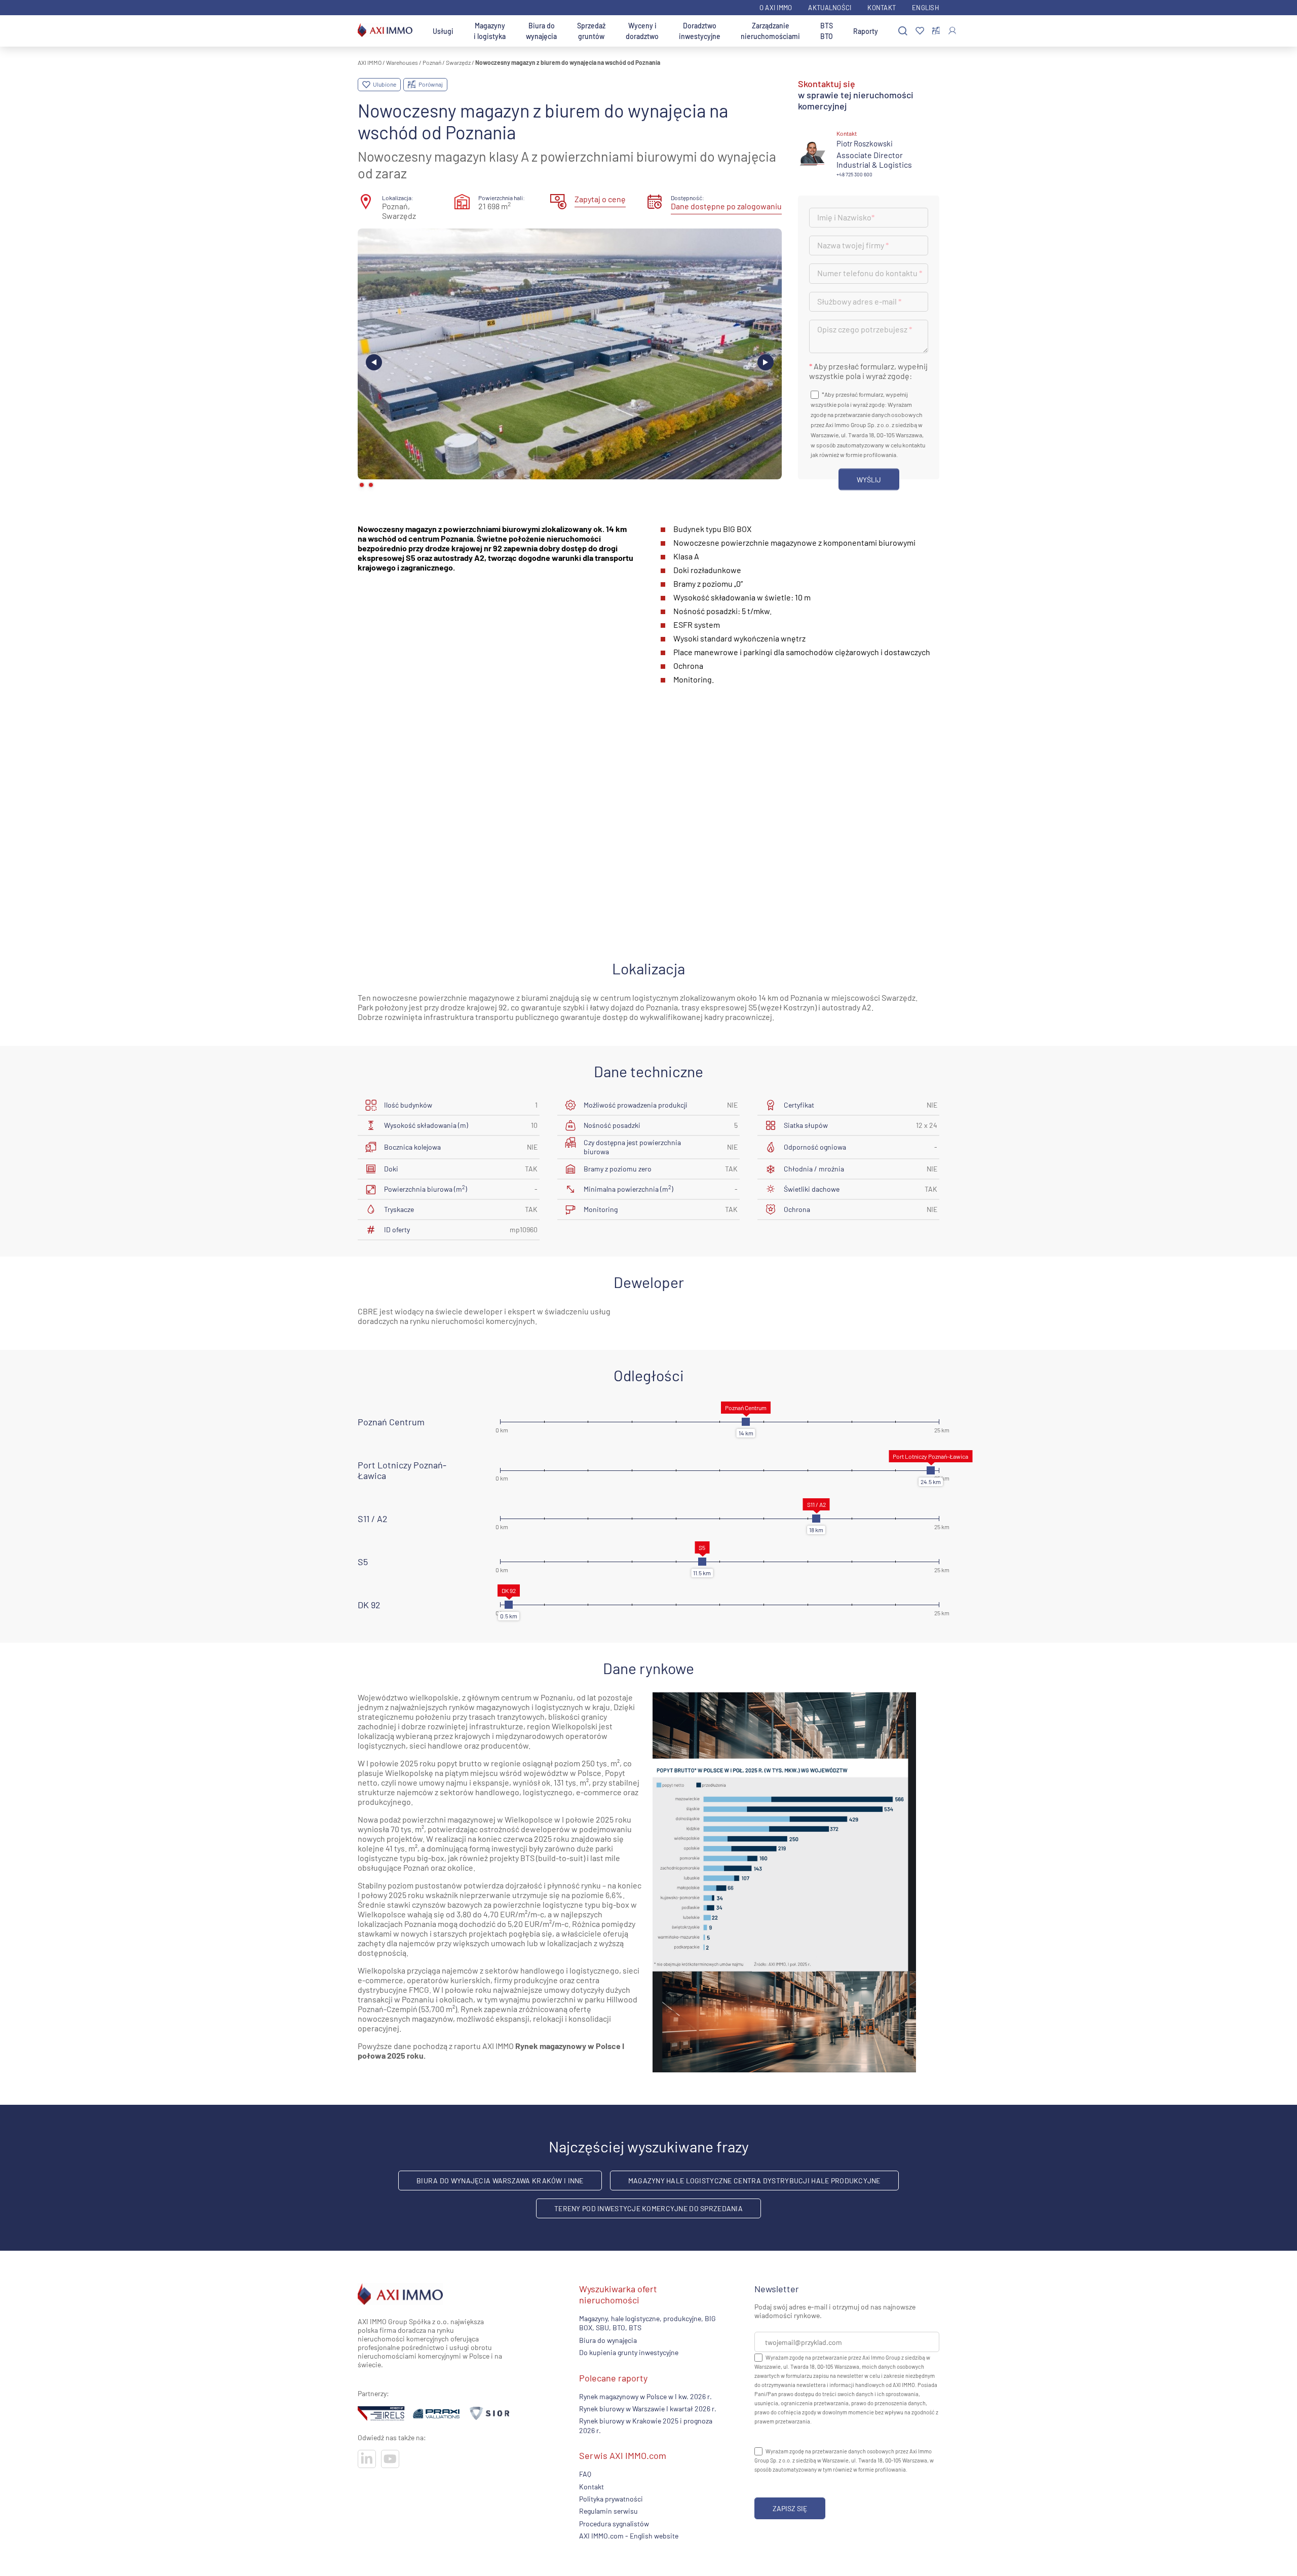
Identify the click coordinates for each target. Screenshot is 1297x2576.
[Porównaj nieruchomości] (936, 31)
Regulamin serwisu (608, 2511)
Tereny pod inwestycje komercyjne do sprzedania (648, 2208)
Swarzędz (458, 62)
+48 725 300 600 (854, 174)
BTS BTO (827, 31)
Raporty (866, 31)
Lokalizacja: (398, 198)
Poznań (432, 62)
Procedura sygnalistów (614, 2524)
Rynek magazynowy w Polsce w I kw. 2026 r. (645, 2396)
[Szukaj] (903, 31)
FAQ (585, 2474)
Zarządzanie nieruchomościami (770, 31)
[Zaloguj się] (952, 31)
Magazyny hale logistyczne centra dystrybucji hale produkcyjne (754, 2181)
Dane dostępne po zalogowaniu (726, 206)
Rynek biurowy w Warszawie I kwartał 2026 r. (648, 2409)
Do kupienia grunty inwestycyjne (629, 2352)
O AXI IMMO (776, 8)
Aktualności (830, 8)
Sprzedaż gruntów (591, 31)
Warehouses (402, 62)
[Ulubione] (920, 31)
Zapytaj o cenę (600, 199)
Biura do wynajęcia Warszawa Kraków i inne (500, 2181)
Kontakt (882, 8)
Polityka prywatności (611, 2499)
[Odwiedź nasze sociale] (367, 2459)
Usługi (443, 31)
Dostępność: (688, 198)
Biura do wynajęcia (541, 31)
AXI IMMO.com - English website (629, 2536)
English (926, 8)
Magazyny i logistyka (490, 31)
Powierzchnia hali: (502, 198)
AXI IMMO (370, 62)
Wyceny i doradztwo (642, 31)
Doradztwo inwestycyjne (700, 31)
